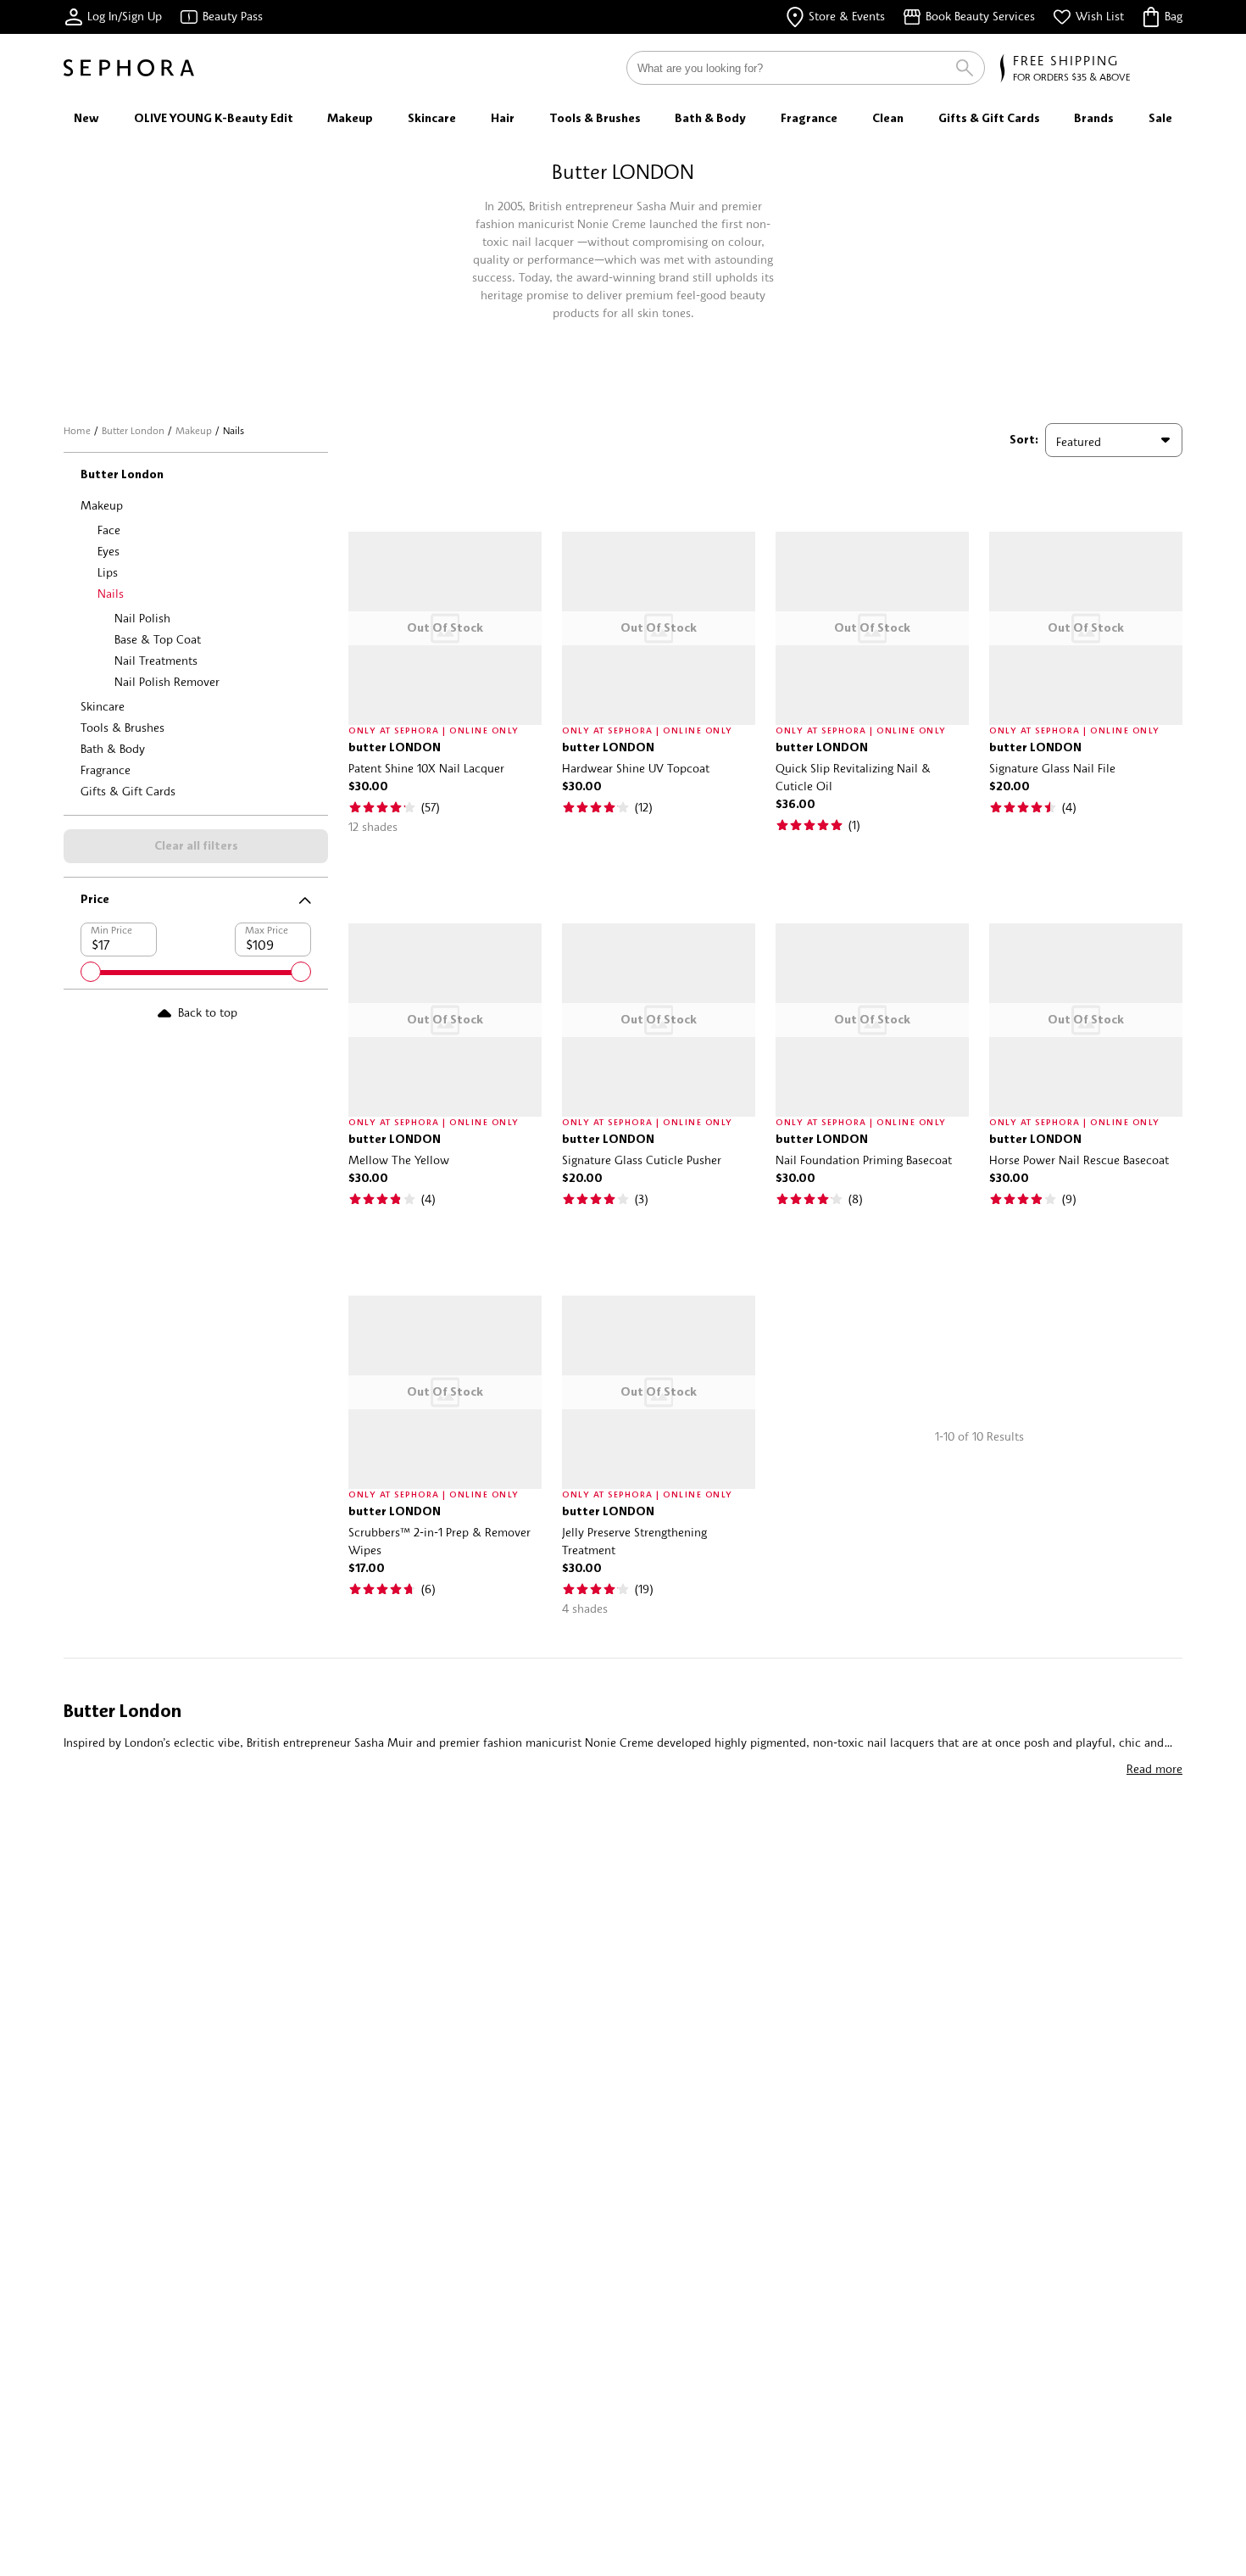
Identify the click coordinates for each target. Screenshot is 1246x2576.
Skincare (103, 706)
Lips (108, 572)
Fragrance (106, 769)
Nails (111, 593)
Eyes (108, 551)
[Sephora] (129, 68)
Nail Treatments (156, 660)
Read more (1154, 1768)
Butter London (133, 430)
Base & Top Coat (158, 639)
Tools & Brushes (122, 727)
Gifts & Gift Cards (128, 791)
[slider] (91, 972)
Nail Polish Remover (167, 681)
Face (109, 530)
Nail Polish (142, 618)
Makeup (194, 430)
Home (77, 430)
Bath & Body (113, 748)
